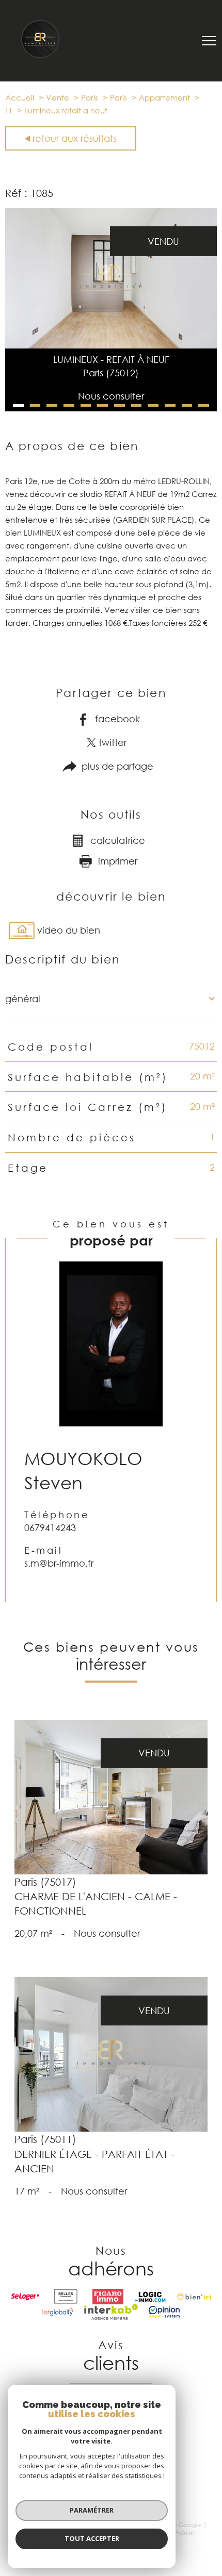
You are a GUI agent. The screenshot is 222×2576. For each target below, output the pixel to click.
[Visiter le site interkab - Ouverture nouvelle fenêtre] (111, 2312)
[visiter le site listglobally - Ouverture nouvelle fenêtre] (58, 2312)
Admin (185, 2532)
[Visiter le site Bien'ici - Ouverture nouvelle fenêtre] (194, 2297)
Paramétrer (92, 2510)
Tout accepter (92, 2538)
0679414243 (50, 1527)
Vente (58, 97)
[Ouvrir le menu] (209, 41)
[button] (18, 405)
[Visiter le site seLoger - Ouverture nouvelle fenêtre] (25, 2297)
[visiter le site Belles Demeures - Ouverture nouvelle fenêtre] (66, 2297)
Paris (90, 97)
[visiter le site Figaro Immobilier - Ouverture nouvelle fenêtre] (108, 2297)
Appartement (164, 97)
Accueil (20, 97)
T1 (9, 110)
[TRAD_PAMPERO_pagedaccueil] (41, 56)
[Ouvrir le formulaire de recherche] (179, 41)
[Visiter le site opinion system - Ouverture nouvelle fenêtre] (164, 2312)
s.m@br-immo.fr (59, 1563)
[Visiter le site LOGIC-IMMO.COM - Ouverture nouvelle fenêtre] (150, 2297)
